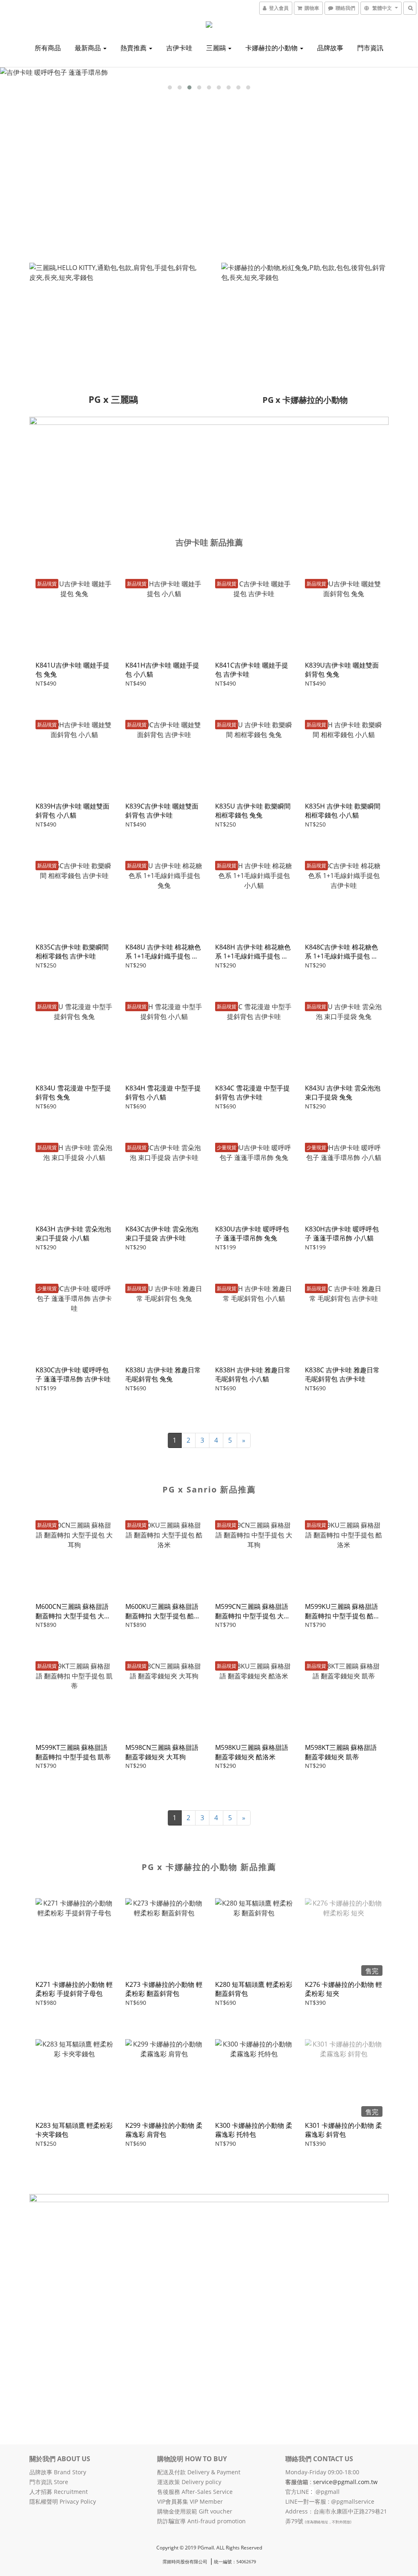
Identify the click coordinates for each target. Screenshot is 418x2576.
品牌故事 (330, 48)
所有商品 (48, 48)
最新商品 (89, 48)
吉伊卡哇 (179, 48)
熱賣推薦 (134, 48)
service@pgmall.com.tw (345, 2482)
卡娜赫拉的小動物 (272, 48)
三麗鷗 (217, 48)
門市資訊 (370, 48)
